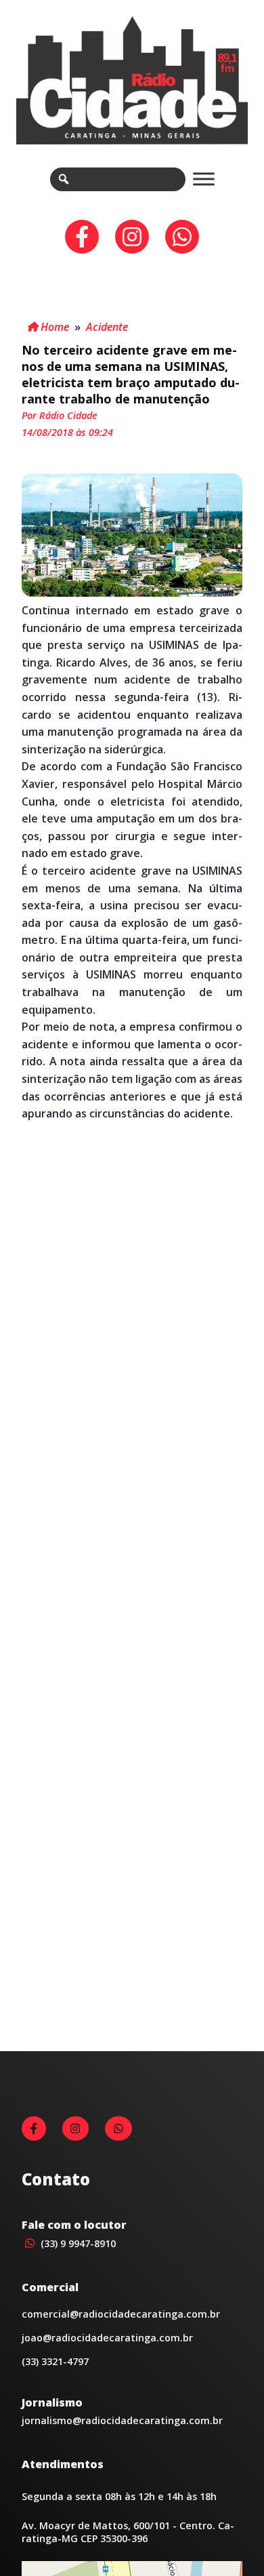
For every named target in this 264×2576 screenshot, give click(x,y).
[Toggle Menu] (204, 179)
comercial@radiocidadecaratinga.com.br (121, 2314)
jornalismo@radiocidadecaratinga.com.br (122, 2420)
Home (53, 327)
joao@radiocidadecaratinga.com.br (107, 2338)
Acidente (107, 327)
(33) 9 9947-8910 (77, 2243)
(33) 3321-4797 (55, 2361)
